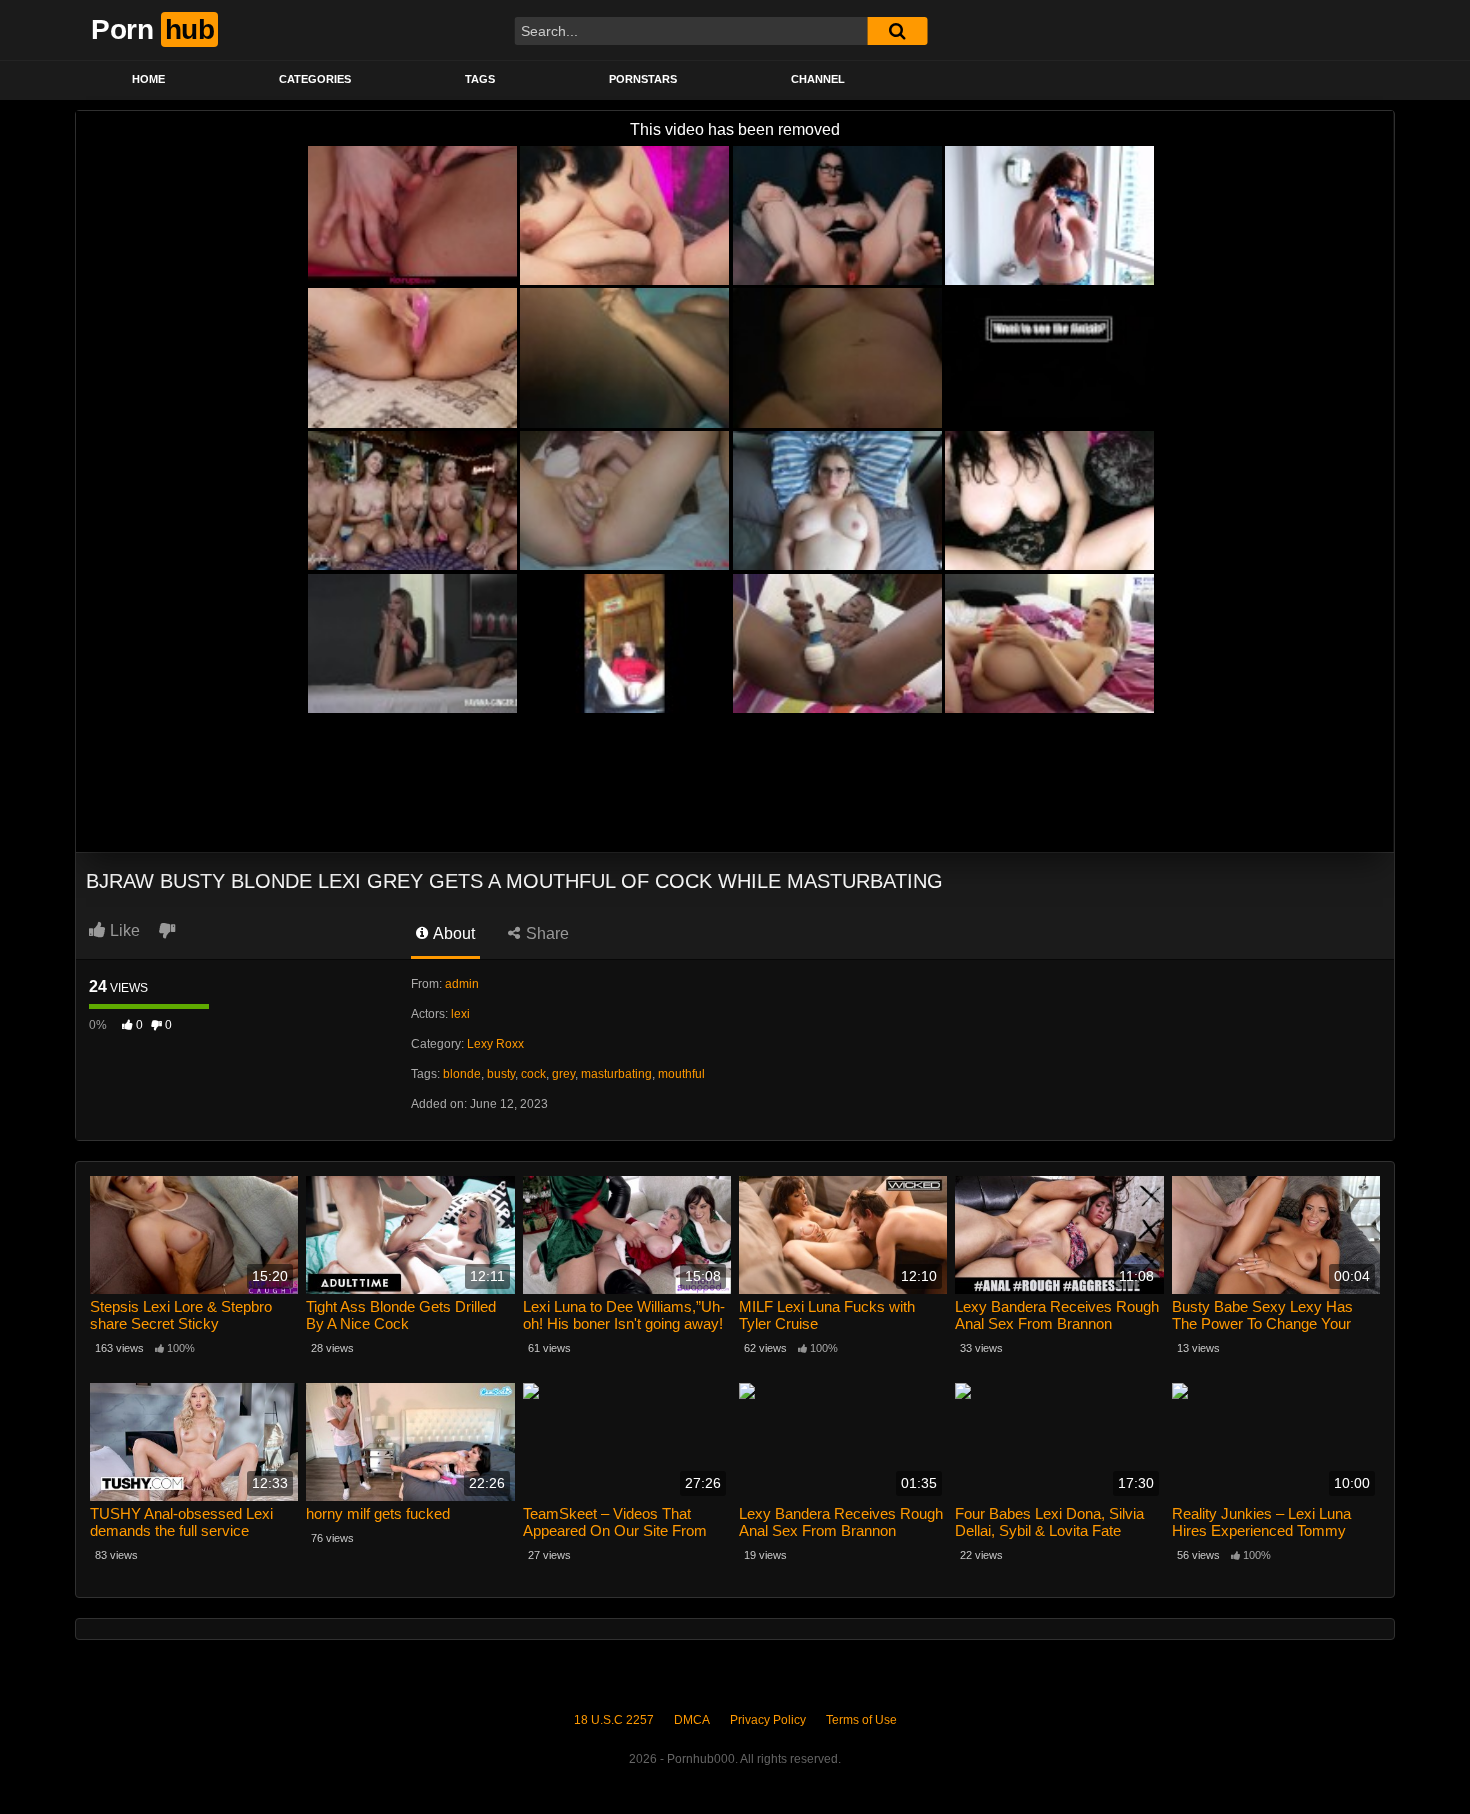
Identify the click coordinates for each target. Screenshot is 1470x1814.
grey (563, 1074)
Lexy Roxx (495, 1044)
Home (148, 79)
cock (533, 1074)
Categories (315, 79)
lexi (460, 1014)
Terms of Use (861, 1720)
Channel (818, 79)
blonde (462, 1074)
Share (545, 933)
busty (501, 1074)
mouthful (681, 1074)
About (452, 933)
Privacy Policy (768, 1720)
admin (462, 984)
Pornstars (643, 79)
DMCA (692, 1720)
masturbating (616, 1074)
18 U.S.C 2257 (614, 1720)
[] (897, 31)
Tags (480, 79)
